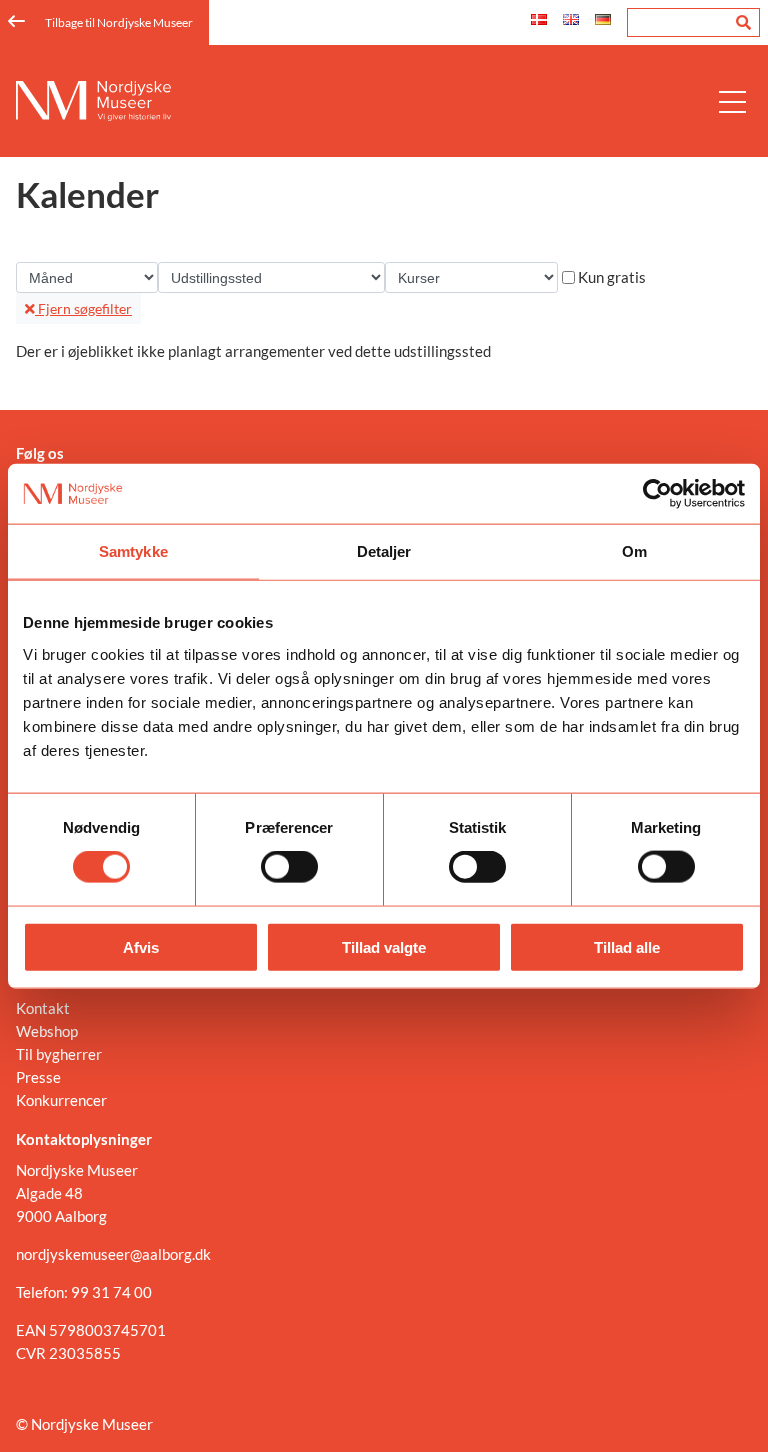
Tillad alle (627, 946)
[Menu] (732, 101)
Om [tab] (634, 551)
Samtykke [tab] (133, 551)
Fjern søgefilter (83, 308)
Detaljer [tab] (384, 551)
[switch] (289, 867)
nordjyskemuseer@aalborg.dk (113, 1254)
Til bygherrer (59, 1054)
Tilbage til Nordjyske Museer (119, 22)
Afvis (141, 946)
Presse (38, 1077)
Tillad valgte (384, 946)
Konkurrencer (61, 1100)
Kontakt (43, 1008)
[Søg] (743, 22)
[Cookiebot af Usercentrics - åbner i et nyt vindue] (657, 494)
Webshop (47, 1031)
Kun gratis (612, 277)
